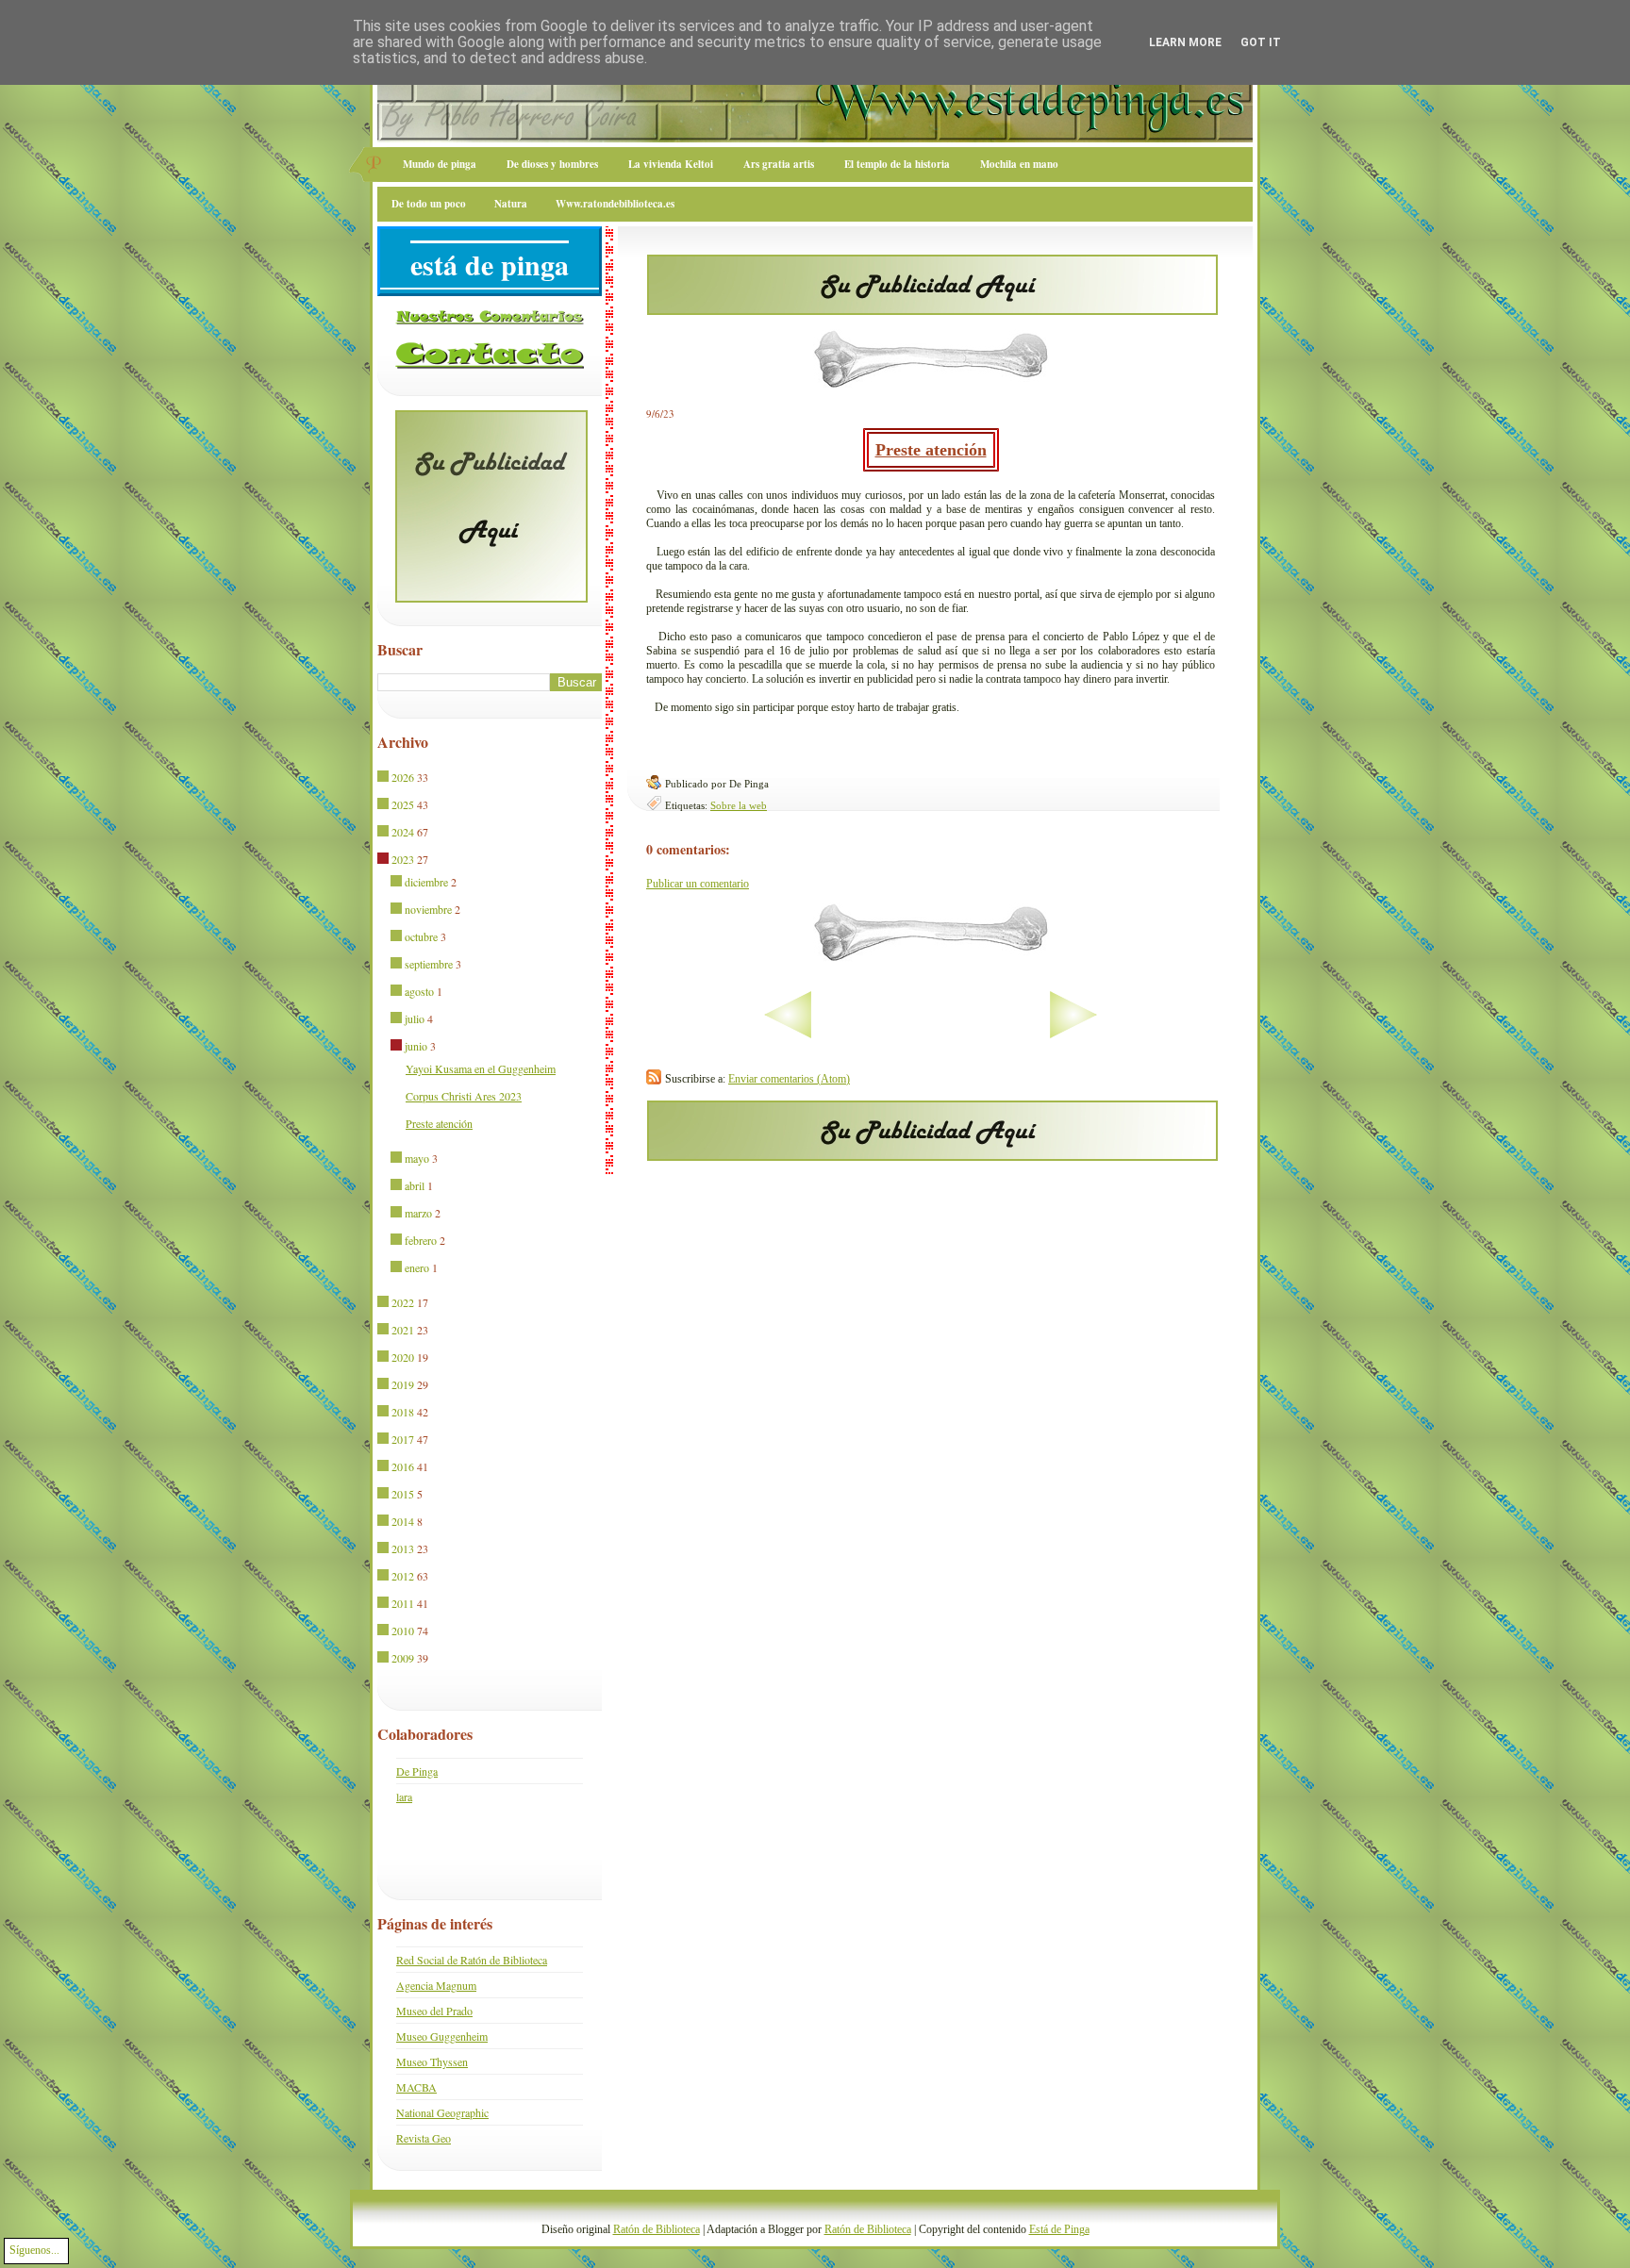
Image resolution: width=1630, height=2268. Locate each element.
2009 (403, 1658)
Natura (511, 204)
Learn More (1185, 42)
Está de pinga (490, 264)
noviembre (428, 909)
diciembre (426, 882)
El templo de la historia (897, 164)
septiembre (429, 964)
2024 (403, 832)
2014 (403, 1521)
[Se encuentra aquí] (384, 860)
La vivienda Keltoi (671, 164)
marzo (418, 1213)
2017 (403, 1439)
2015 (403, 1494)
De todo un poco (429, 204)
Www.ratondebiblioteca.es (615, 204)
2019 (403, 1384)
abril (415, 1185)
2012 (403, 1576)
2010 (403, 1631)
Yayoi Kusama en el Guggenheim (481, 1068)
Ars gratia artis (779, 164)
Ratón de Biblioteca (657, 2229)
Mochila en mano (1019, 164)
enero (417, 1267)
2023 (403, 859)
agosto (419, 991)
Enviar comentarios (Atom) (789, 1079)
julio (415, 1018)
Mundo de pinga (440, 164)
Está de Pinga (1059, 2229)
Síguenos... (34, 2250)
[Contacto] (490, 365)
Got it (1261, 42)
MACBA (416, 2087)
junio (416, 1046)
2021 (403, 1330)
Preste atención (931, 450)
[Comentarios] (490, 321)
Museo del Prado (434, 2011)
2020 (403, 1357)
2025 (403, 804)
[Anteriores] (1132, 1035)
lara (404, 1796)
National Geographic (442, 2112)
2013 (403, 1548)
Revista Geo (424, 2138)
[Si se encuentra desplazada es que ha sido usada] (384, 778)
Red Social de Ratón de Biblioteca (472, 1960)
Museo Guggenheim (442, 2036)
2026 (403, 777)
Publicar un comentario (698, 884)
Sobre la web (739, 805)
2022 (403, 1302)
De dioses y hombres (552, 164)
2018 (403, 1412)
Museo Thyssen (432, 2061)
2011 (403, 1603)
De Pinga (417, 1771)
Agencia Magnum (436, 1985)
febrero (421, 1240)
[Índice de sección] (729, 1035)
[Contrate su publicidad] (932, 309)
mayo (417, 1158)
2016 (403, 1466)
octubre (421, 936)
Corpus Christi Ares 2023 (464, 1096)
